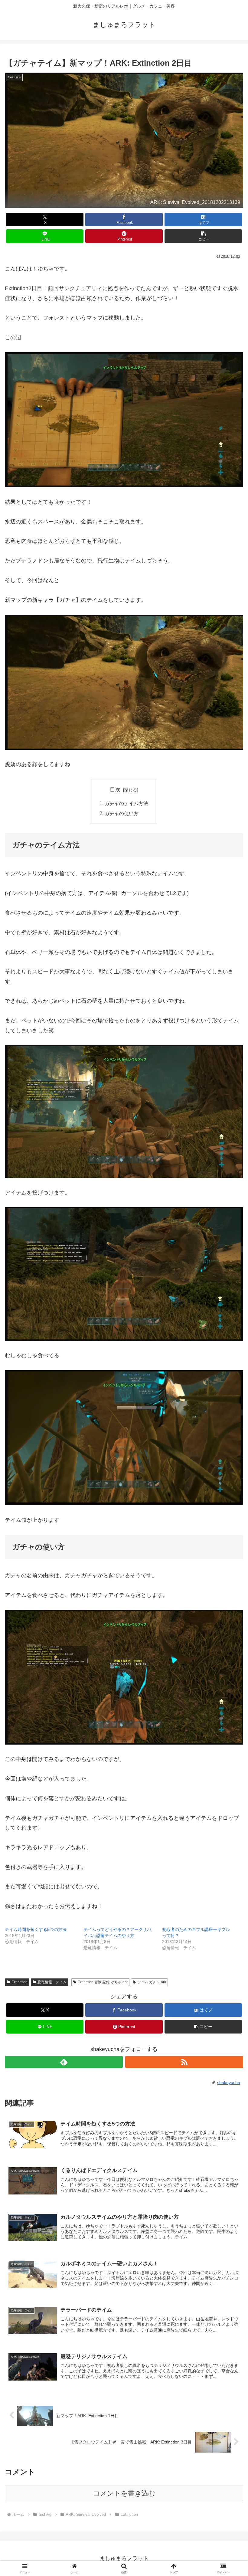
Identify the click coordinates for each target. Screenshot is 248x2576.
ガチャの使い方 (122, 813)
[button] (203, 236)
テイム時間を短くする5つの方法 (36, 1929)
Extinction (20, 1982)
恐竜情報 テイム (52, 1982)
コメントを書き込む (124, 2493)
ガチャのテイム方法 (126, 803)
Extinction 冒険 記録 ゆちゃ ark (103, 1982)
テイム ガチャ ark (152, 1982)
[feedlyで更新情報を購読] (64, 2062)
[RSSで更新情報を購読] (184, 2062)
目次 (115, 790)
